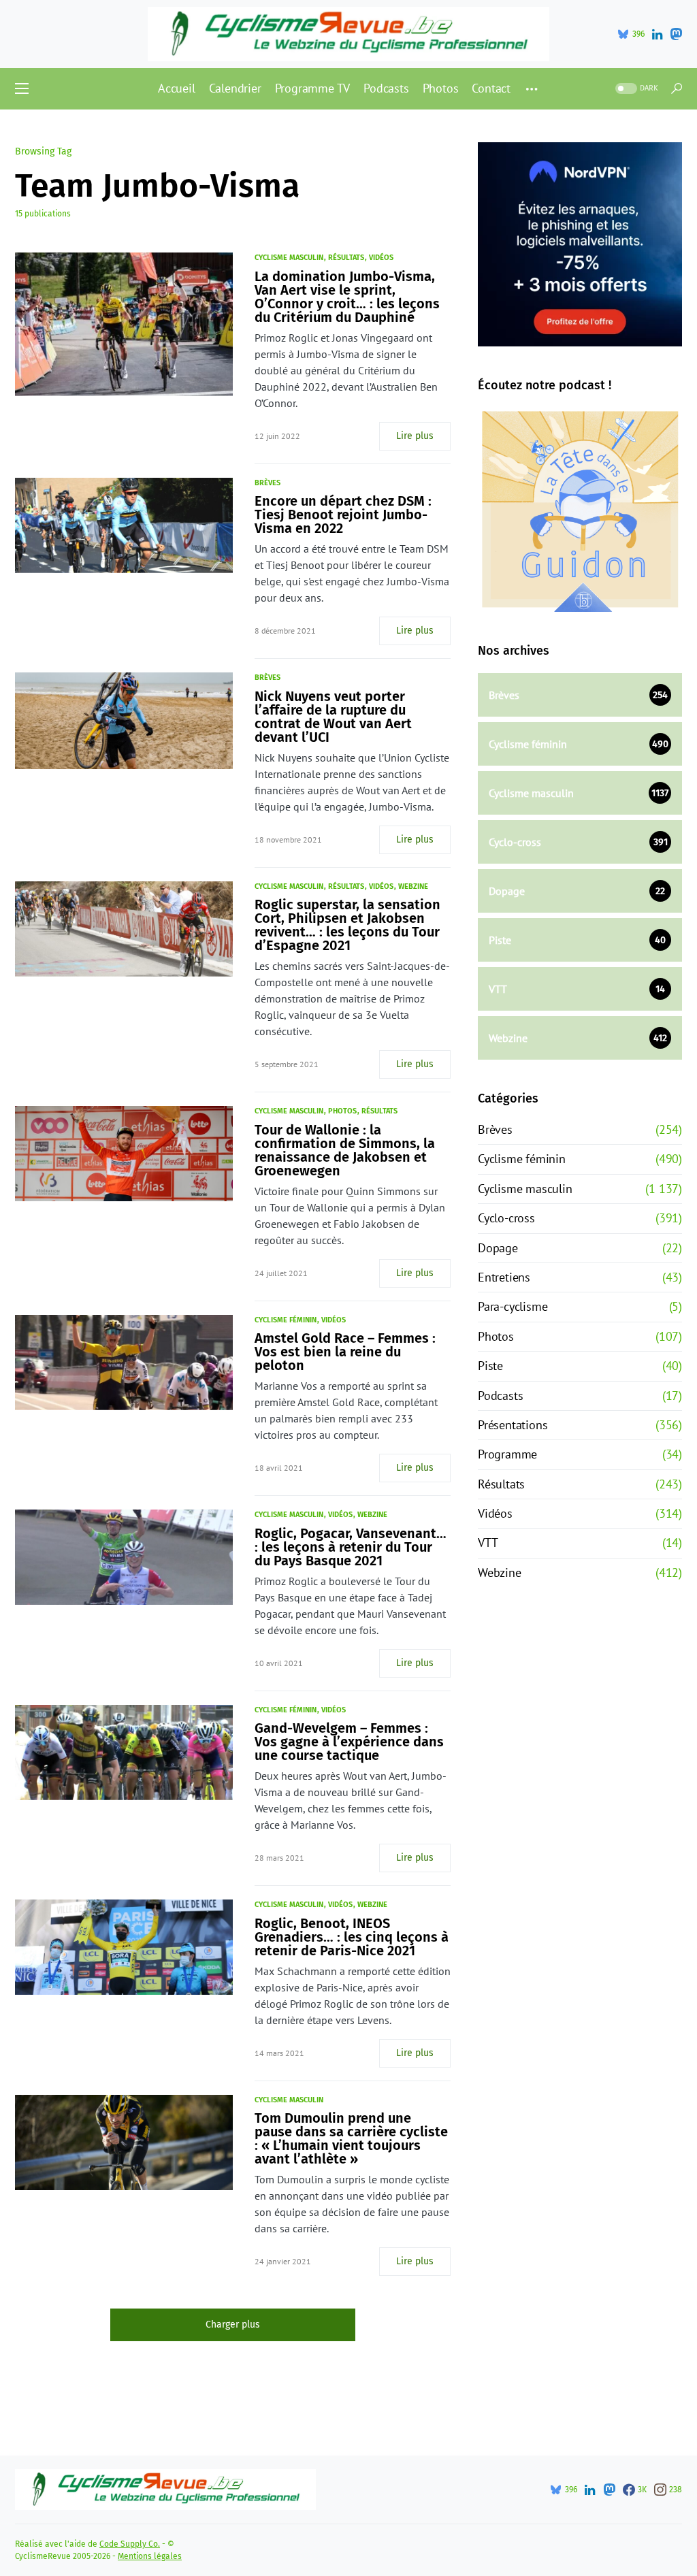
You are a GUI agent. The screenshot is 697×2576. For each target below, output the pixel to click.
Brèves (268, 483)
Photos (342, 1111)
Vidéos (381, 258)
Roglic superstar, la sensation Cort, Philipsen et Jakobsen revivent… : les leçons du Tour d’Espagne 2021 (347, 925)
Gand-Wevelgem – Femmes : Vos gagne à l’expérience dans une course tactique (349, 1742)
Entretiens (504, 1277)
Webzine (413, 886)
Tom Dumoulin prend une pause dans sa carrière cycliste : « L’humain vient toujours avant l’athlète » (351, 2138)
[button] (22, 88)
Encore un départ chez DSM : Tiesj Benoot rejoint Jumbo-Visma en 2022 (343, 515)
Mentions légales (150, 2556)
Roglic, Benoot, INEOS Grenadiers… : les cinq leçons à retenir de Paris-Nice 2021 (352, 1937)
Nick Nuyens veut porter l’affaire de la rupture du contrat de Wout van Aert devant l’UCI (333, 717)
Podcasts (500, 1396)
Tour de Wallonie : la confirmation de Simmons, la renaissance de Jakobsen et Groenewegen (345, 1150)
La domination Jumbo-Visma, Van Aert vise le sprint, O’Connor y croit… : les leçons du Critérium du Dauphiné (347, 297)
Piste (490, 1366)
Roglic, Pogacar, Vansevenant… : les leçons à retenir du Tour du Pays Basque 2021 (351, 1547)
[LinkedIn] (657, 34)
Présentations (513, 1425)
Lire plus (415, 436)
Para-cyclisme (513, 1306)
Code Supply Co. (130, 2544)
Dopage (498, 1248)
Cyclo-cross (506, 1218)
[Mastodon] (676, 34)
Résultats (346, 258)
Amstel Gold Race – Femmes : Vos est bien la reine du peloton (345, 1352)
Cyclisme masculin (289, 258)
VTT (488, 1543)
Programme (507, 1454)
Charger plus (233, 2325)
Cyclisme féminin (286, 1320)
